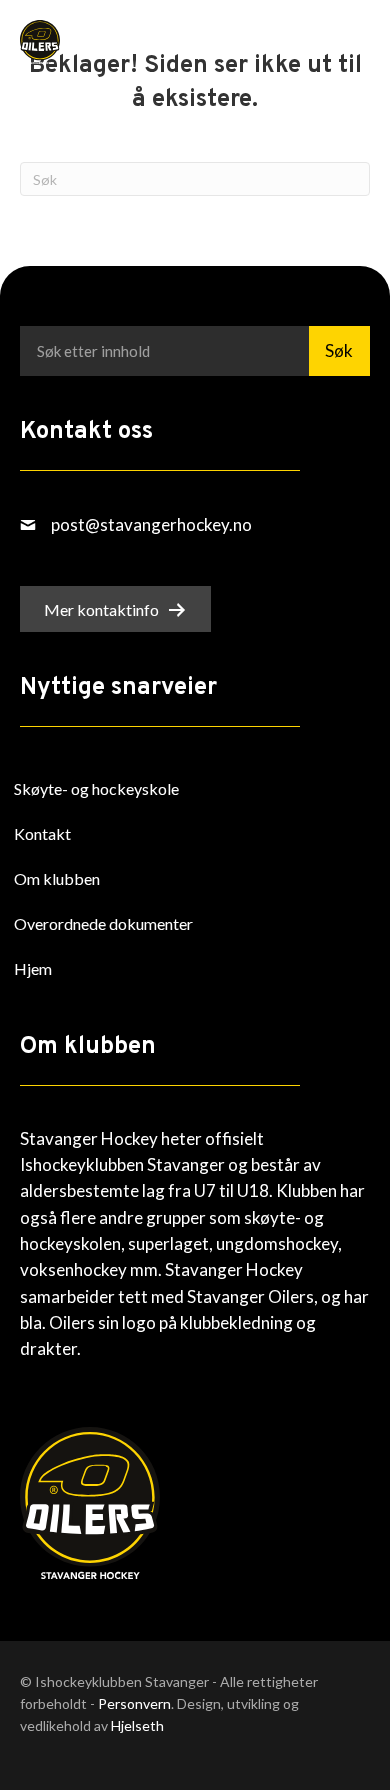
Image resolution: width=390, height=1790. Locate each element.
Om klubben (57, 878)
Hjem (33, 968)
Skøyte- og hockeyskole (96, 788)
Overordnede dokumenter (103, 923)
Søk (339, 350)
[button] (320, 41)
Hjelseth (137, 1725)
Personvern (134, 1703)
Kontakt (42, 833)
